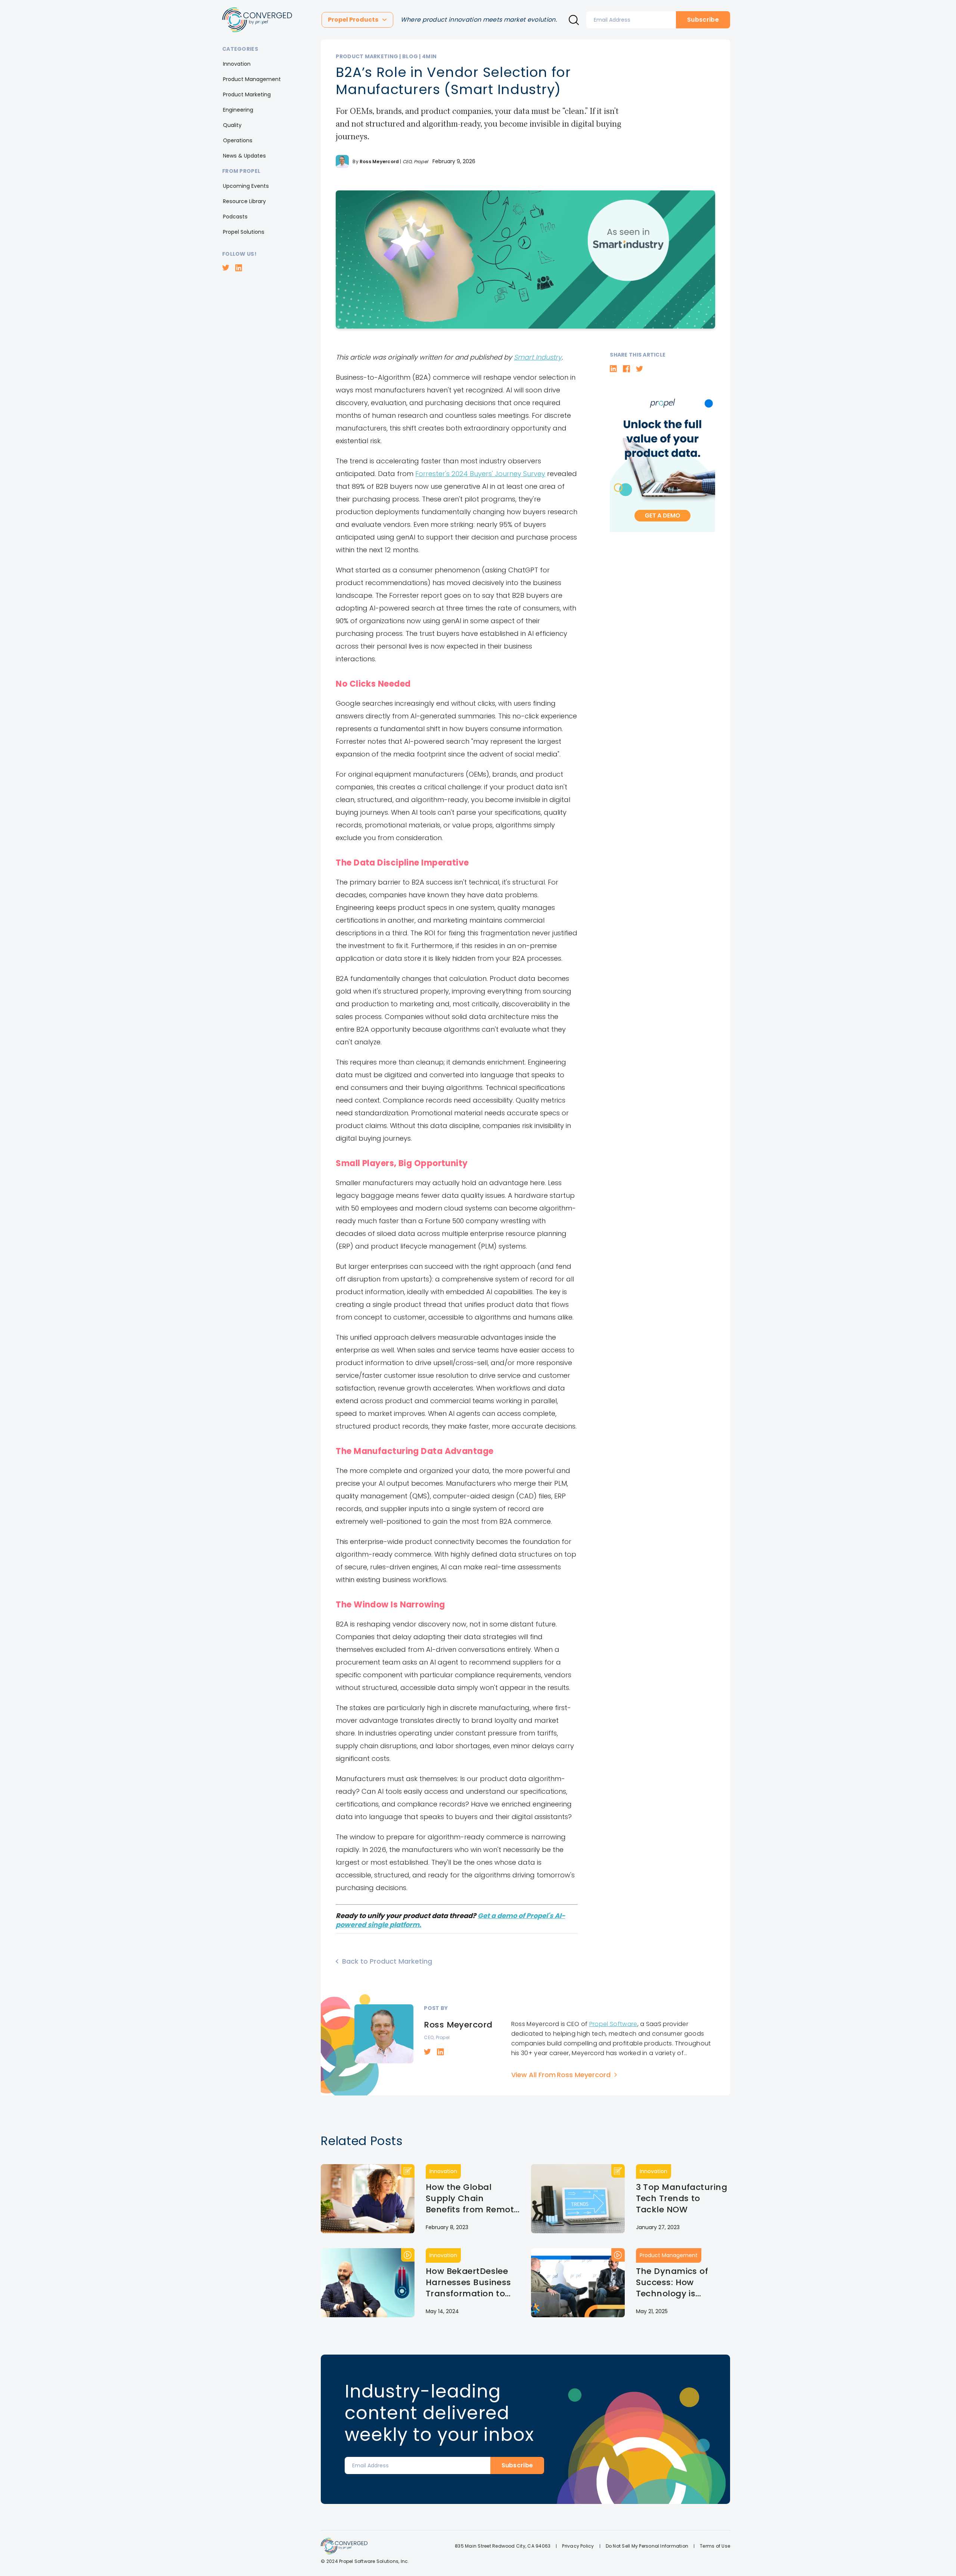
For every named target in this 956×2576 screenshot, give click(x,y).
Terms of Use (715, 2546)
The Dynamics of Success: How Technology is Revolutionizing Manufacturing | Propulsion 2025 (672, 2283)
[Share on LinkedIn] (613, 369)
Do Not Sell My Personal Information (647, 2546)
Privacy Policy (578, 2546)
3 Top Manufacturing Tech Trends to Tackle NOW (682, 2199)
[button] (357, 20)
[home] (257, 20)
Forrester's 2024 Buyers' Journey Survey (480, 474)
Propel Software (613, 2024)
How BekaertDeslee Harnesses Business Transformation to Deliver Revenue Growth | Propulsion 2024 (468, 2283)
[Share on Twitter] (640, 369)
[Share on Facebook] (626, 369)
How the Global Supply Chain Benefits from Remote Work (472, 2199)
